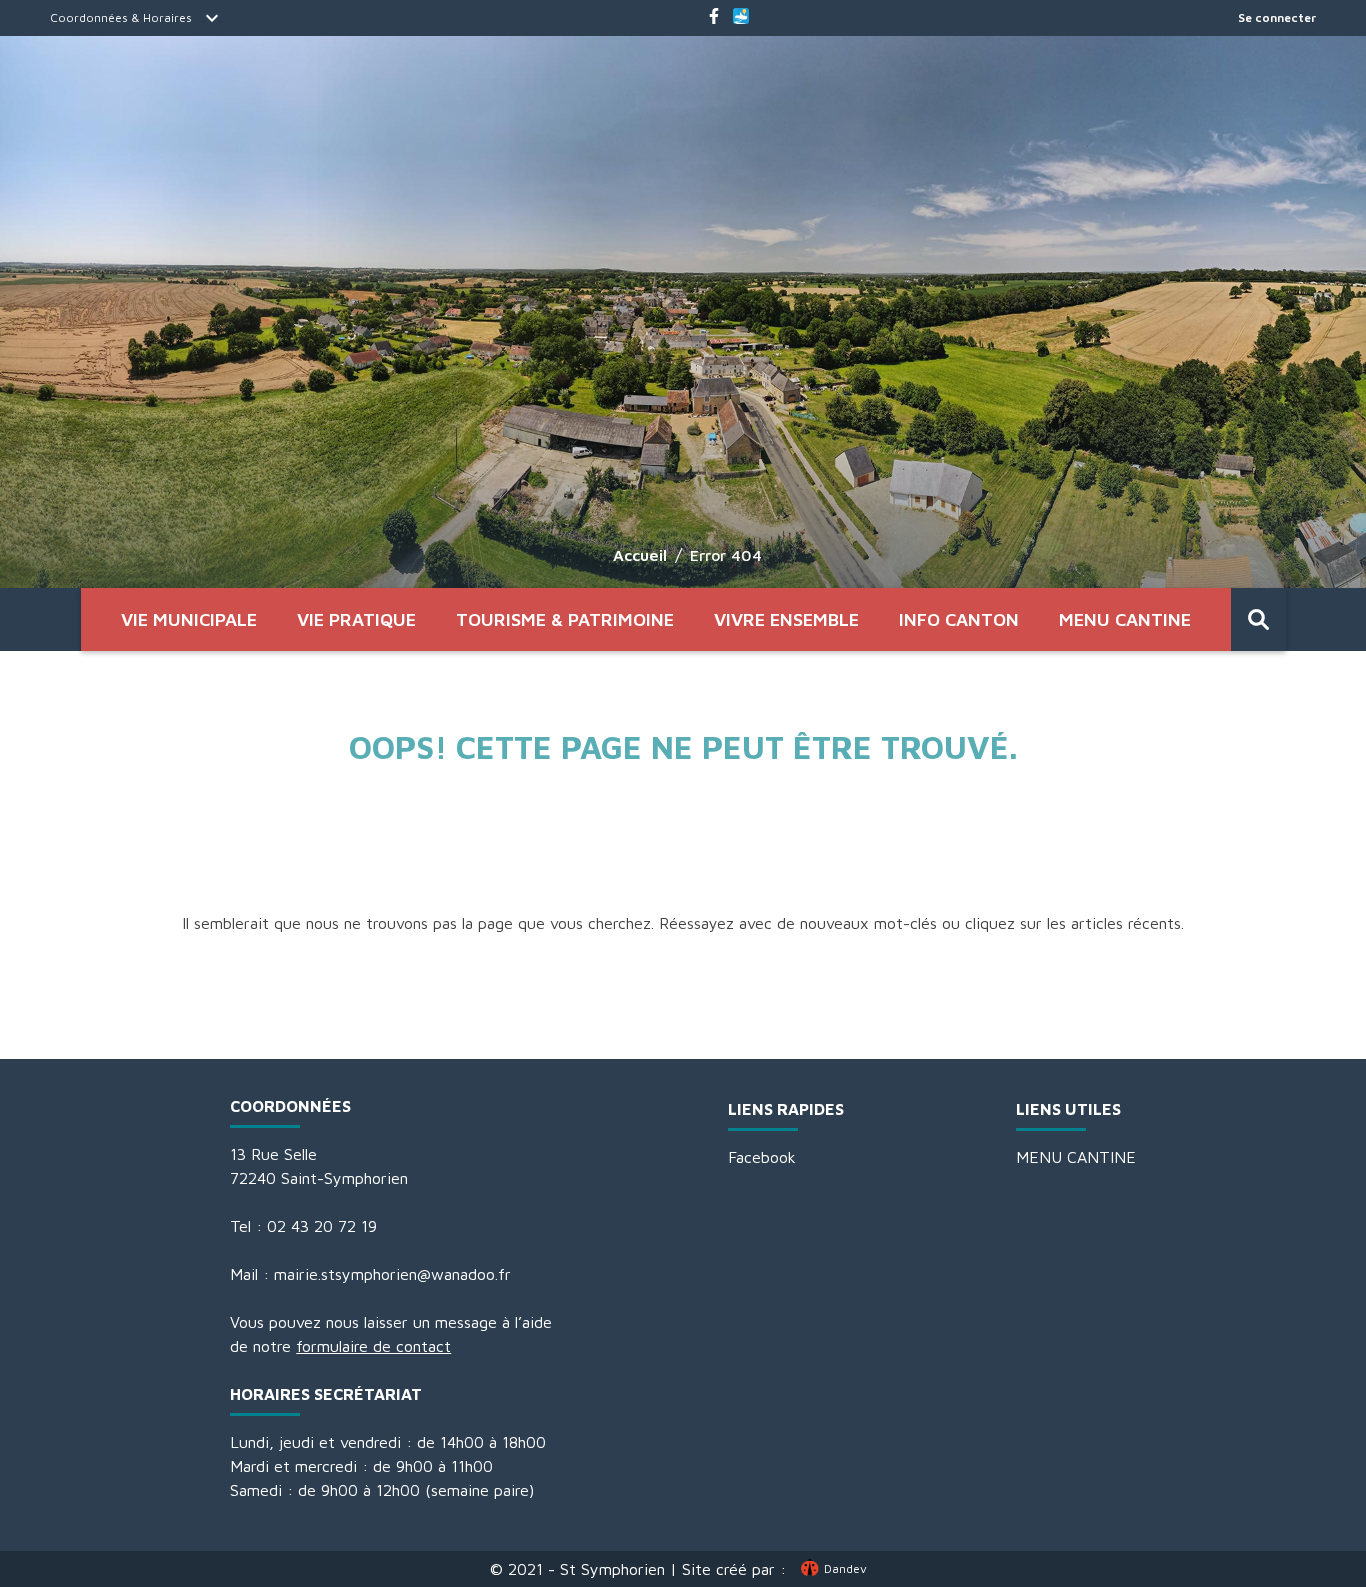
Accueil (640, 555)
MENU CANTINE (1125, 619)
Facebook (762, 1157)
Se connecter (1277, 17)
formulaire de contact (373, 1346)
